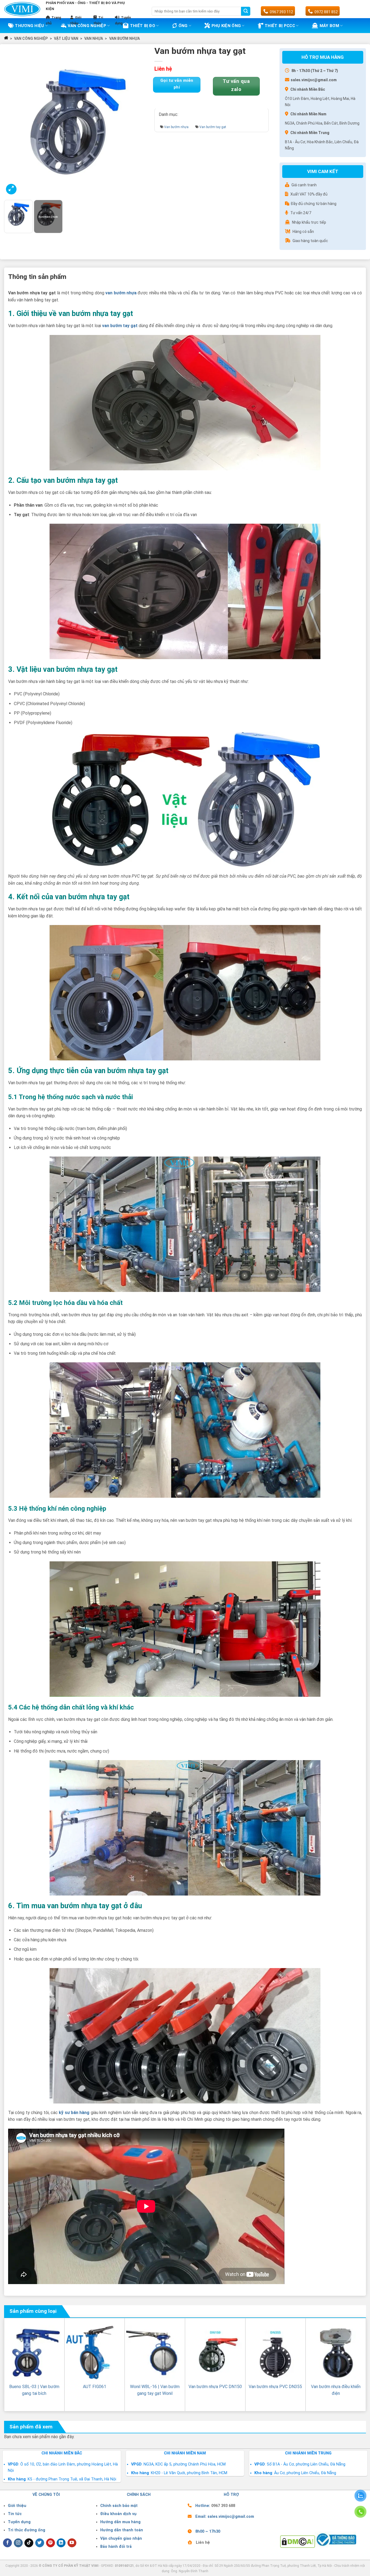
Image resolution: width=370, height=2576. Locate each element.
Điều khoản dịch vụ (118, 2514)
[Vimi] (22, 9)
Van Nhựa (94, 38)
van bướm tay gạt (120, 326)
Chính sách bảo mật (119, 2506)
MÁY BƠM (329, 26)
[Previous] (14, 122)
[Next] (142, 122)
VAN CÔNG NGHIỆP (31, 38)
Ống (183, 26)
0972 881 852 (326, 12)
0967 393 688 (223, 2506)
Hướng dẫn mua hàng (120, 2522)
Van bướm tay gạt (213, 127)
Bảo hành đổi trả (116, 2547)
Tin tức (15, 2514)
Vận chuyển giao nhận (121, 2538)
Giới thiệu (17, 2506)
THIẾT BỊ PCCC (280, 26)
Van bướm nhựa (124, 38)
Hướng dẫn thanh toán (122, 2530)
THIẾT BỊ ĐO (143, 26)
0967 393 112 (281, 12)
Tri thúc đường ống (27, 2530)
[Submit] (246, 11)
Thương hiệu (29, 26)
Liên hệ (203, 2543)
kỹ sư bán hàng (74, 2113)
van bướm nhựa (121, 293)
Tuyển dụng (19, 2522)
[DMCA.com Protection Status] (298, 2541)
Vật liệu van (66, 38)
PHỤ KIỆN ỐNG (226, 26)
